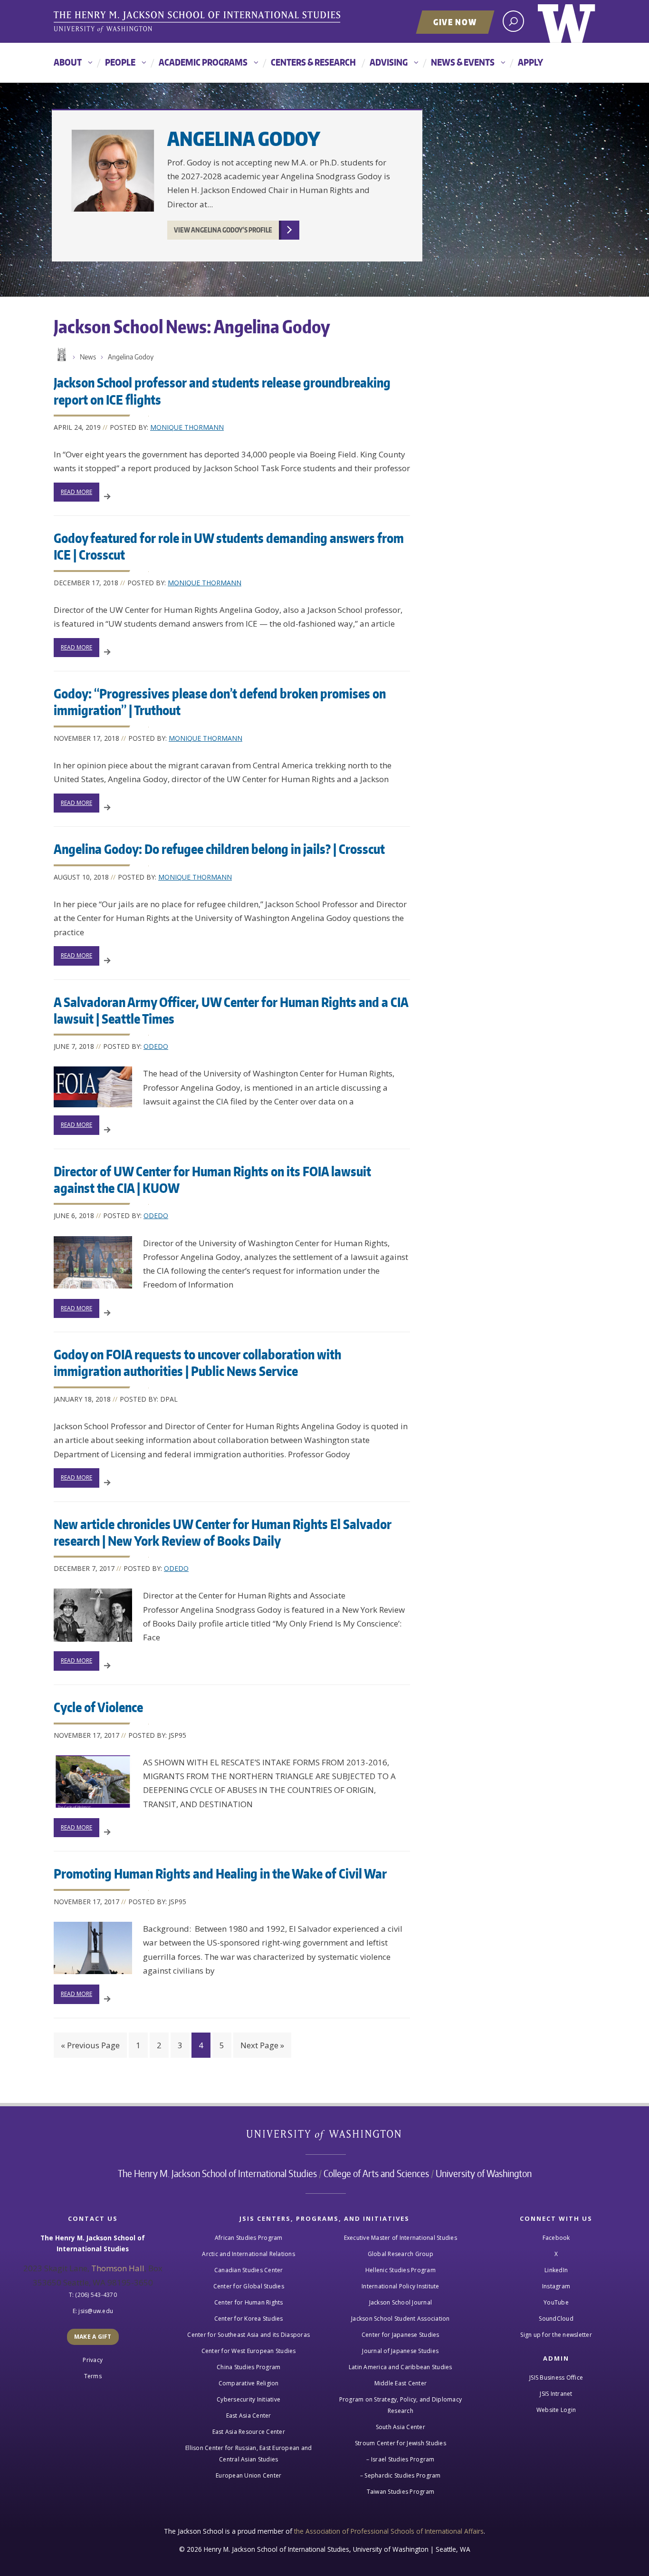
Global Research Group (401, 2254)
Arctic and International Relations (248, 2254)
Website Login (556, 2410)
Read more (76, 492)
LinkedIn (556, 2270)
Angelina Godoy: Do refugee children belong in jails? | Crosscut (219, 849)
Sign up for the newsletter (556, 2335)
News (88, 357)
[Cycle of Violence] (93, 1782)
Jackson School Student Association (401, 2319)
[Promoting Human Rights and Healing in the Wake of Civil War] (93, 1948)
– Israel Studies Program (400, 2459)
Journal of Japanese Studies (400, 2351)
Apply (530, 62)
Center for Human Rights (249, 2302)
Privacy (93, 2360)
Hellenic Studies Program (401, 2270)
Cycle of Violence (98, 1707)
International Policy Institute (401, 2286)
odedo (156, 1046)
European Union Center (248, 2475)
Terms (93, 2376)
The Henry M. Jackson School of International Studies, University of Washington (199, 22)
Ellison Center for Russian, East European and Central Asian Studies (248, 2454)
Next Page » (262, 2045)
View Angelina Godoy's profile (223, 230)
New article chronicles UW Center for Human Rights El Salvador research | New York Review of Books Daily (223, 1532)
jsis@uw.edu (96, 2311)
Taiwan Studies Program (401, 2492)
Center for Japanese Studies (401, 2335)
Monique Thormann (187, 427)
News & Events (463, 62)
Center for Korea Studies (249, 2319)
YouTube (556, 2302)
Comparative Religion (249, 2383)
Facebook (556, 2238)
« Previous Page (90, 2045)
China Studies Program (248, 2367)
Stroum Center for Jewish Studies (401, 2443)
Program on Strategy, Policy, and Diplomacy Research (401, 2405)
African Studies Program (249, 2238)
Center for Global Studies (249, 2286)
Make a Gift (93, 2337)
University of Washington (567, 21)
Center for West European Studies (249, 2351)
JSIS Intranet (556, 2394)
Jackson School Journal (401, 2302)
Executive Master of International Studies (401, 2238)
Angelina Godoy (244, 139)
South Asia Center (401, 2427)
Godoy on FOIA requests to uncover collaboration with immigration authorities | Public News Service (197, 1362)
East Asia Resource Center (249, 2432)
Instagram (556, 2286)
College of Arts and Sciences (376, 2173)
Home (61, 355)
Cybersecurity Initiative (248, 2399)
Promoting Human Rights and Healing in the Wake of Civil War (220, 1873)
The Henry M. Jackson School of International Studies (217, 2173)
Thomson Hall (118, 2268)
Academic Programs (203, 62)
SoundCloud (556, 2319)
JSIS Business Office (556, 2377)
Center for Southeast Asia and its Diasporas (248, 2335)
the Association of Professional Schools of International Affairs (389, 2531)
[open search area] (513, 21)
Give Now (455, 22)
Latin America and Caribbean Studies (401, 2367)
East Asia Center (249, 2416)
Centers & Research (313, 62)
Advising (389, 62)
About (68, 62)
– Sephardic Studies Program (401, 2475)
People (120, 62)
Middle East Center (401, 2383)
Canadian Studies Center (249, 2270)
